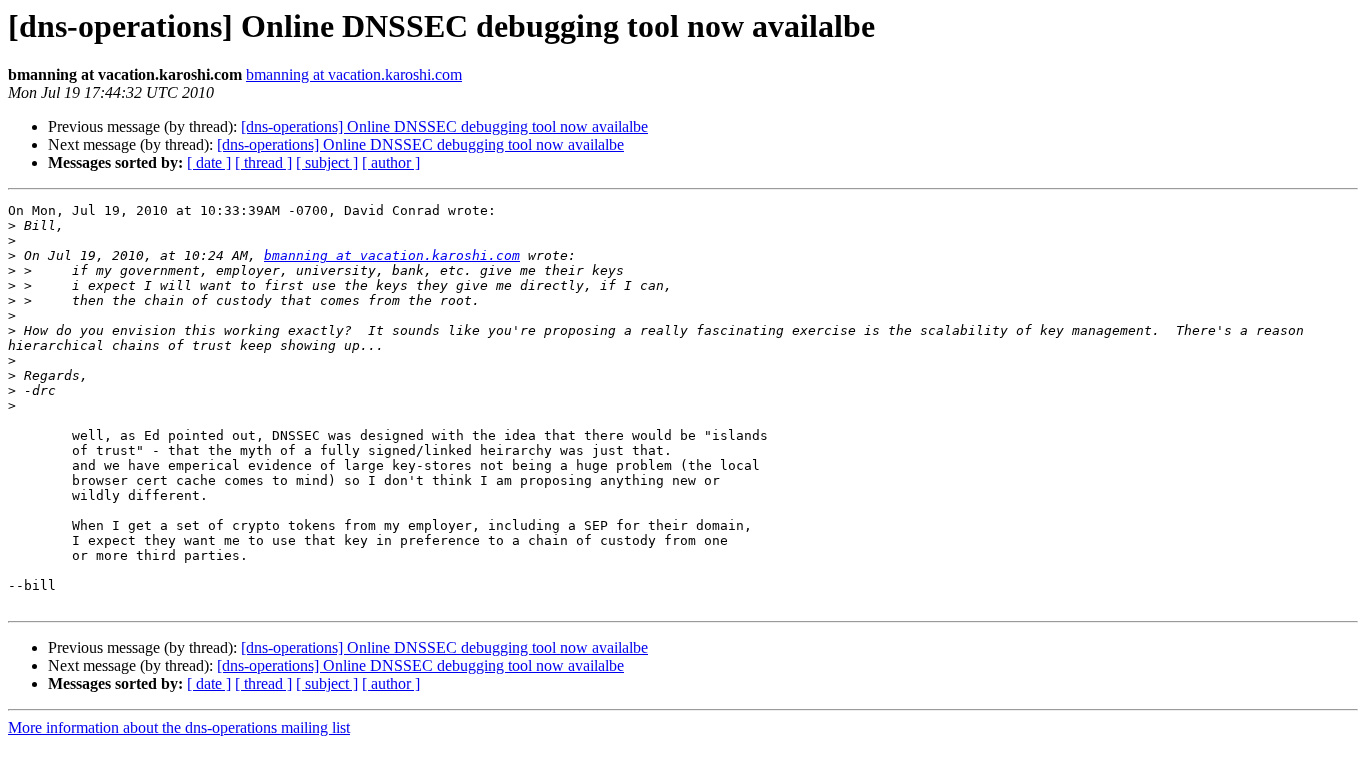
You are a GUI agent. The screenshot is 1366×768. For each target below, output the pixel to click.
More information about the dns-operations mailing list (179, 727)
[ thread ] (263, 162)
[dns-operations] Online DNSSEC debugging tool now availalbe (444, 126)
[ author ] (391, 162)
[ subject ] (327, 162)
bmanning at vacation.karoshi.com (354, 74)
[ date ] (209, 162)
